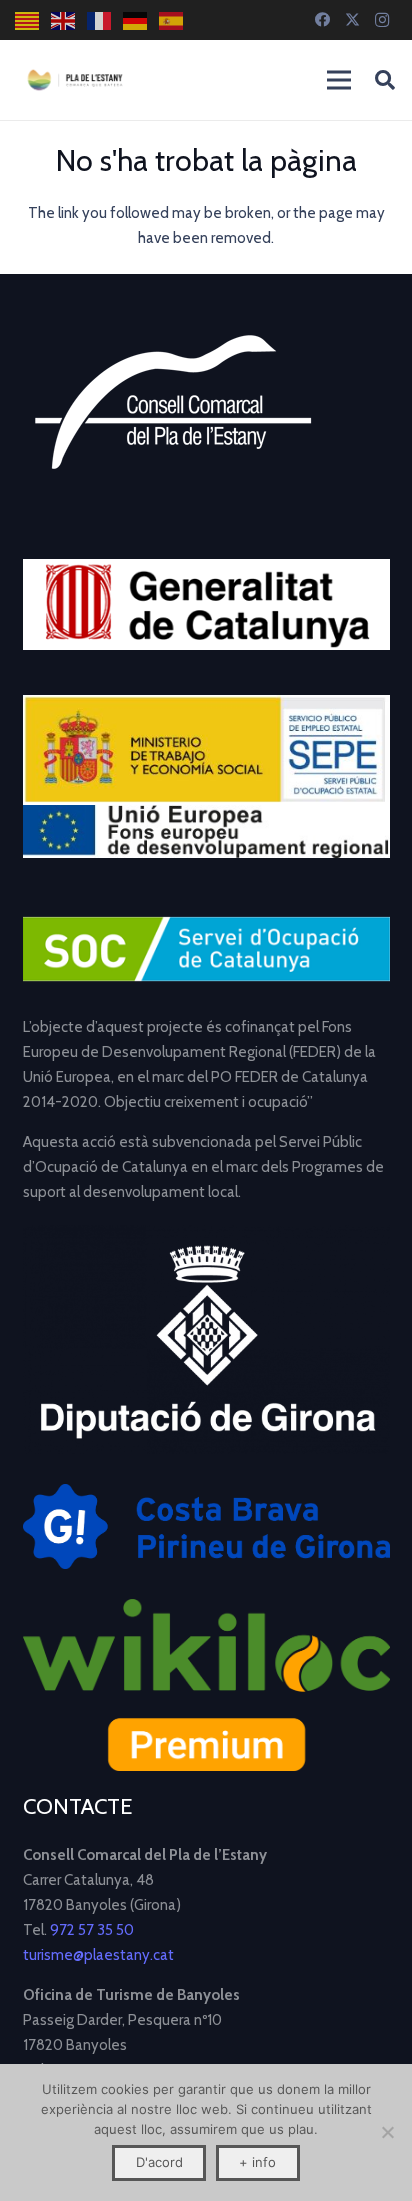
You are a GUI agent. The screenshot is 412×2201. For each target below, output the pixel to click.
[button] (385, 80)
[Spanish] (172, 20)
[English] (64, 20)
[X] (352, 20)
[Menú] (339, 80)
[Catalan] (28, 20)
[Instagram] (382, 20)
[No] (387, 2132)
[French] (100, 20)
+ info (257, 2162)
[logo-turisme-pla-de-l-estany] (75, 80)
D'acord (159, 2162)
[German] (136, 20)
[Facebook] (322, 20)
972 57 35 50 (92, 1930)
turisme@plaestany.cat (98, 1955)
